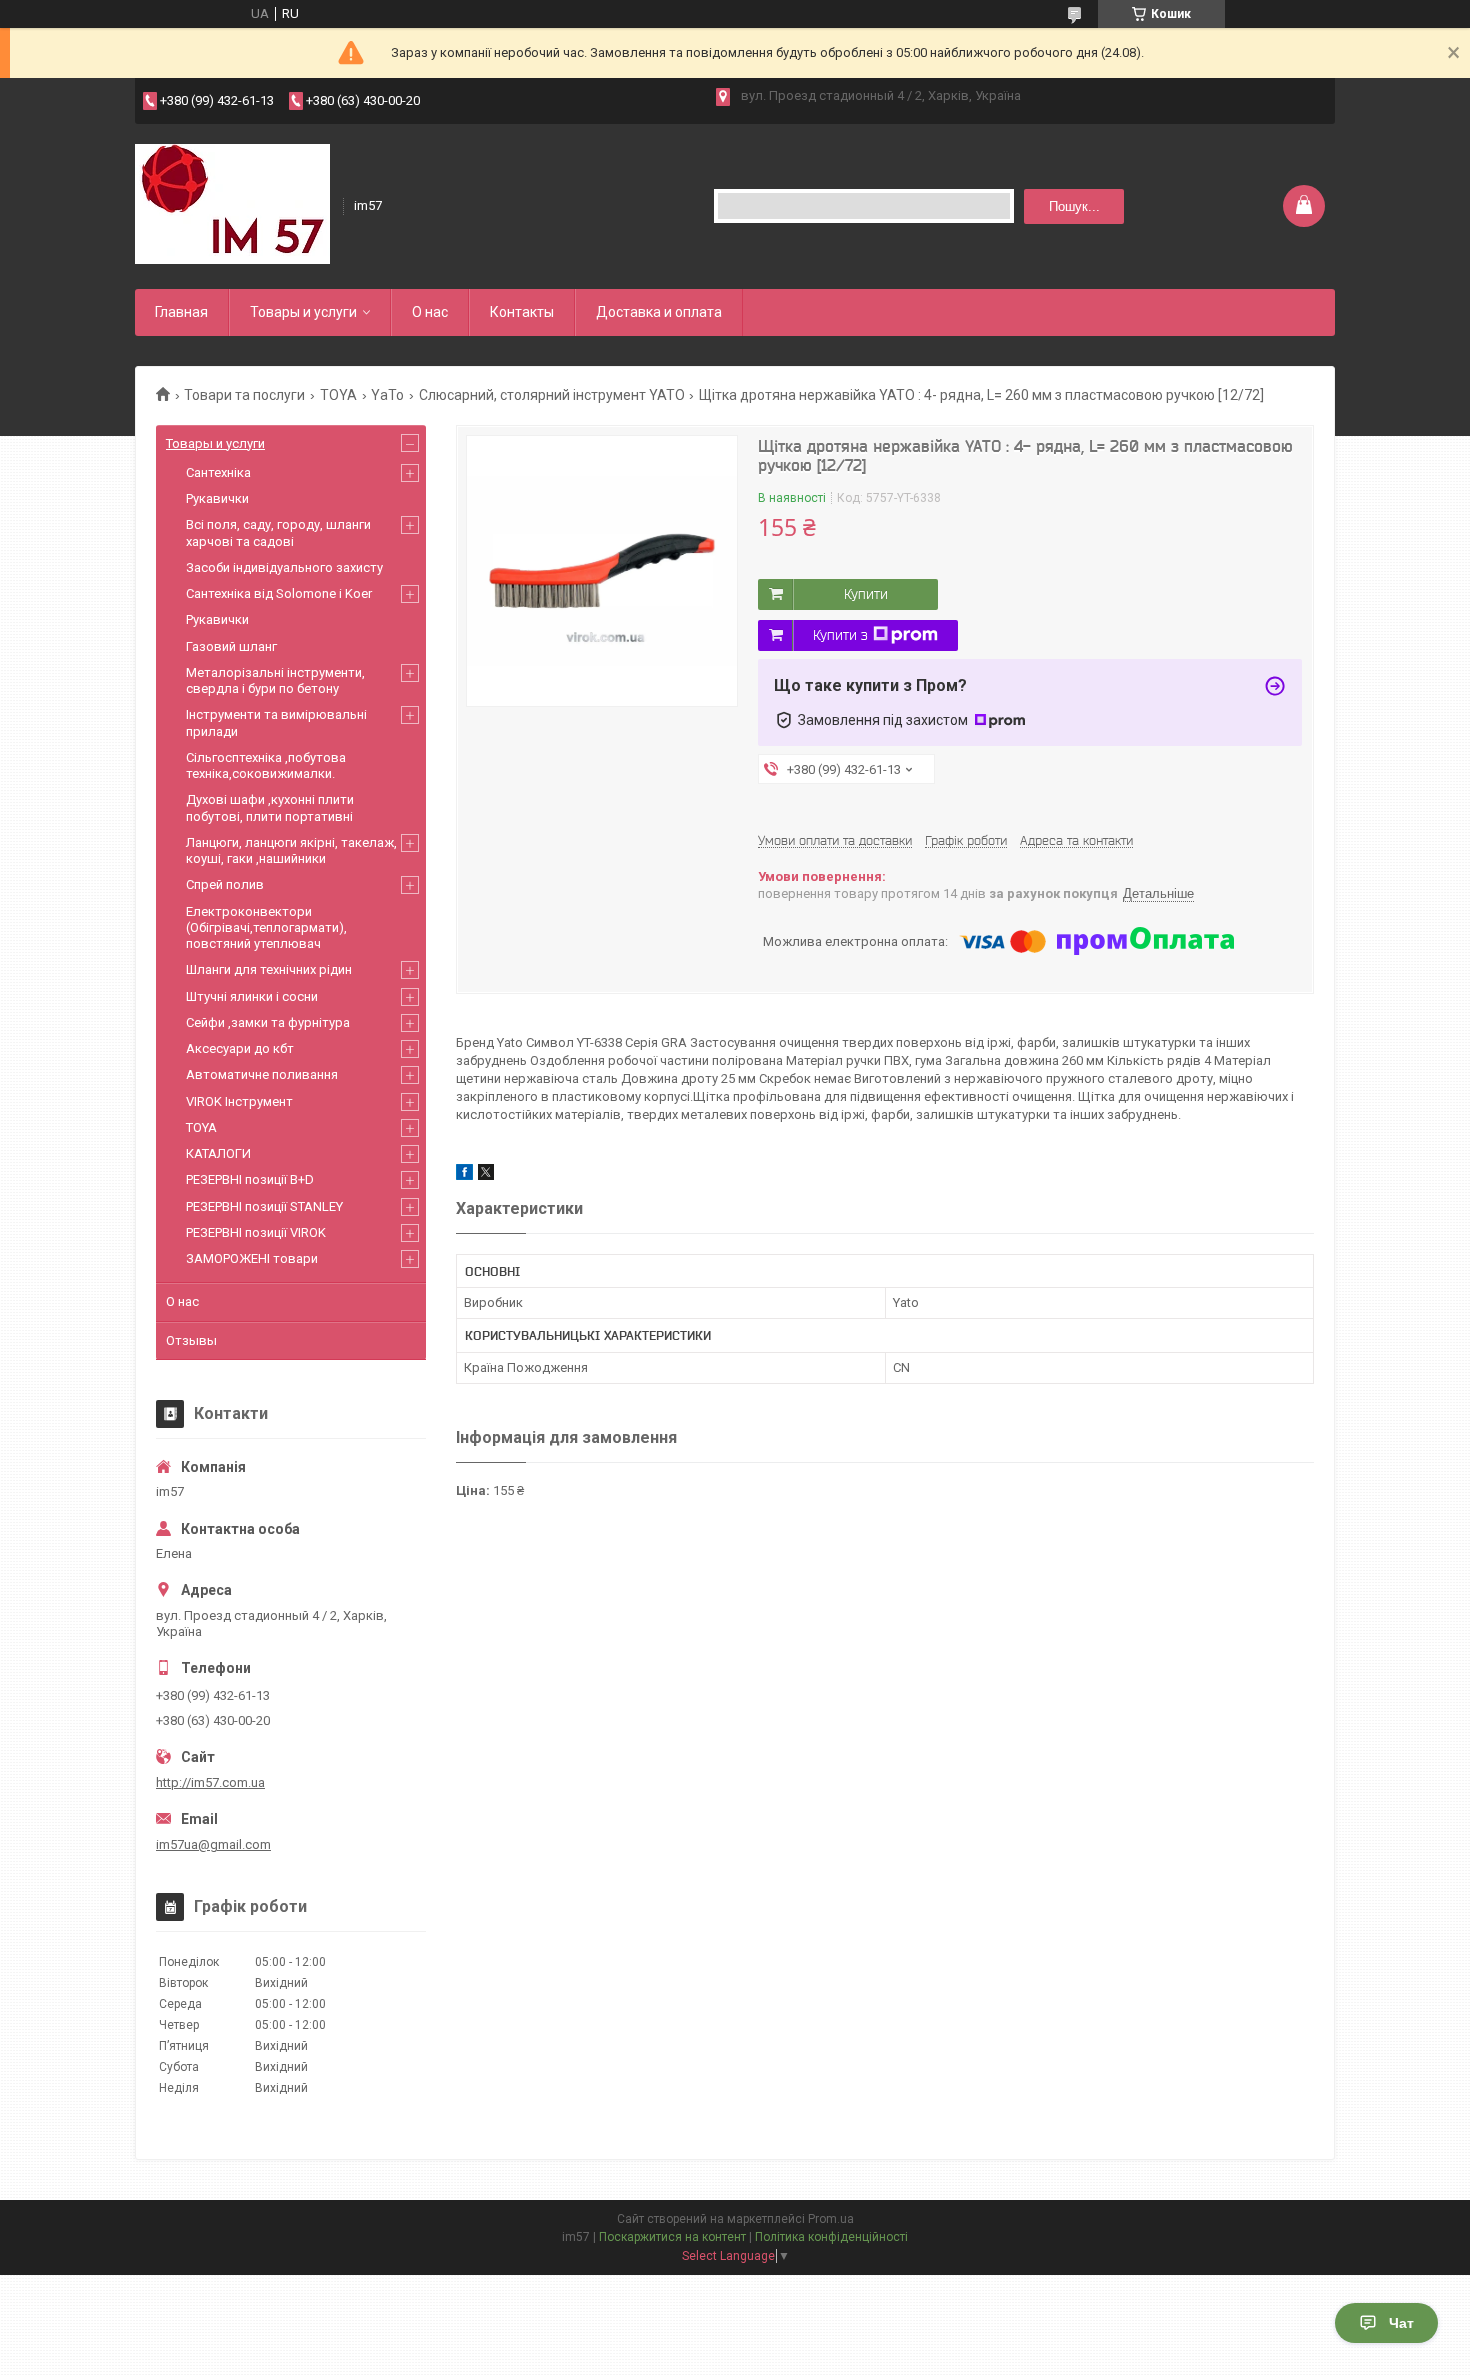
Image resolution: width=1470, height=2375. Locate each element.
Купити (866, 594)
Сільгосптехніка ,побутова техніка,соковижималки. (266, 765)
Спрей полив (225, 884)
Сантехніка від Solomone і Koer (279, 593)
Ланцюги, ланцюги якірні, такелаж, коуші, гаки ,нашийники (291, 850)
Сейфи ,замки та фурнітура (268, 1022)
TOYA (338, 395)
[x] (486, 1175)
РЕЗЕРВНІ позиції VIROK (256, 1232)
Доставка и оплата (659, 312)
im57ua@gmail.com (213, 1844)
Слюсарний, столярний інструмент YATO (552, 395)
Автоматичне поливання (262, 1074)
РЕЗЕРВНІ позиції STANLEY (264, 1206)
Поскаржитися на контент (672, 2237)
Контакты (522, 312)
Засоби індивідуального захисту (284, 567)
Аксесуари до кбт (240, 1048)
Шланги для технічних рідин (269, 969)
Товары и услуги (303, 312)
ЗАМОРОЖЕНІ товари (252, 1258)
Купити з (840, 635)
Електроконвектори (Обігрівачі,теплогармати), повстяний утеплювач (266, 928)
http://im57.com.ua (210, 1782)
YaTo (387, 395)
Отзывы (191, 1340)
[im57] (232, 204)
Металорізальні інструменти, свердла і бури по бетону (275, 680)
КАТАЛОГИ (218, 1153)
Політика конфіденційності (831, 2237)
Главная (181, 312)
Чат (1401, 2323)
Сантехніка (218, 472)
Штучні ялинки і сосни (252, 996)
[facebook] (464, 1175)
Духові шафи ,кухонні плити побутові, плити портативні (270, 807)
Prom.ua (831, 2219)
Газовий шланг (231, 646)
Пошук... (1074, 206)
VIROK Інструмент (239, 1101)
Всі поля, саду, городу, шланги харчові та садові (278, 532)
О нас (430, 312)
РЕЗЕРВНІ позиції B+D (250, 1179)
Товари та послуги (244, 395)
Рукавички (217, 498)
